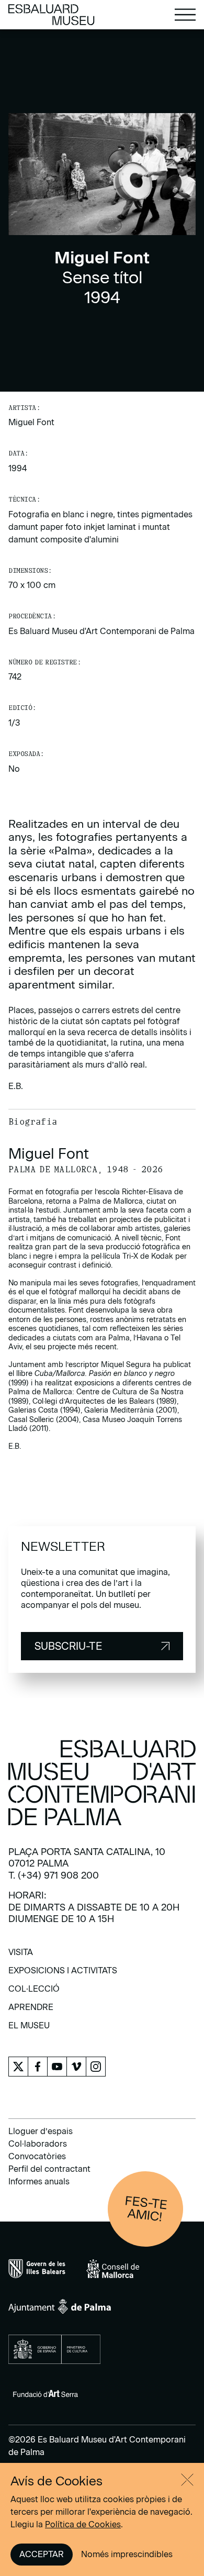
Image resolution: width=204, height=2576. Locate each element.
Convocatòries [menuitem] (37, 2156)
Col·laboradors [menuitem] (38, 2144)
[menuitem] (21, 1956)
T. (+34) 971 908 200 (54, 1875)
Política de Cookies (83, 2524)
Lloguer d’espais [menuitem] (41, 2131)
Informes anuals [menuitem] (39, 2181)
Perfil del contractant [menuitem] (49, 2169)
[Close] (187, 2480)
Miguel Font (31, 422)
